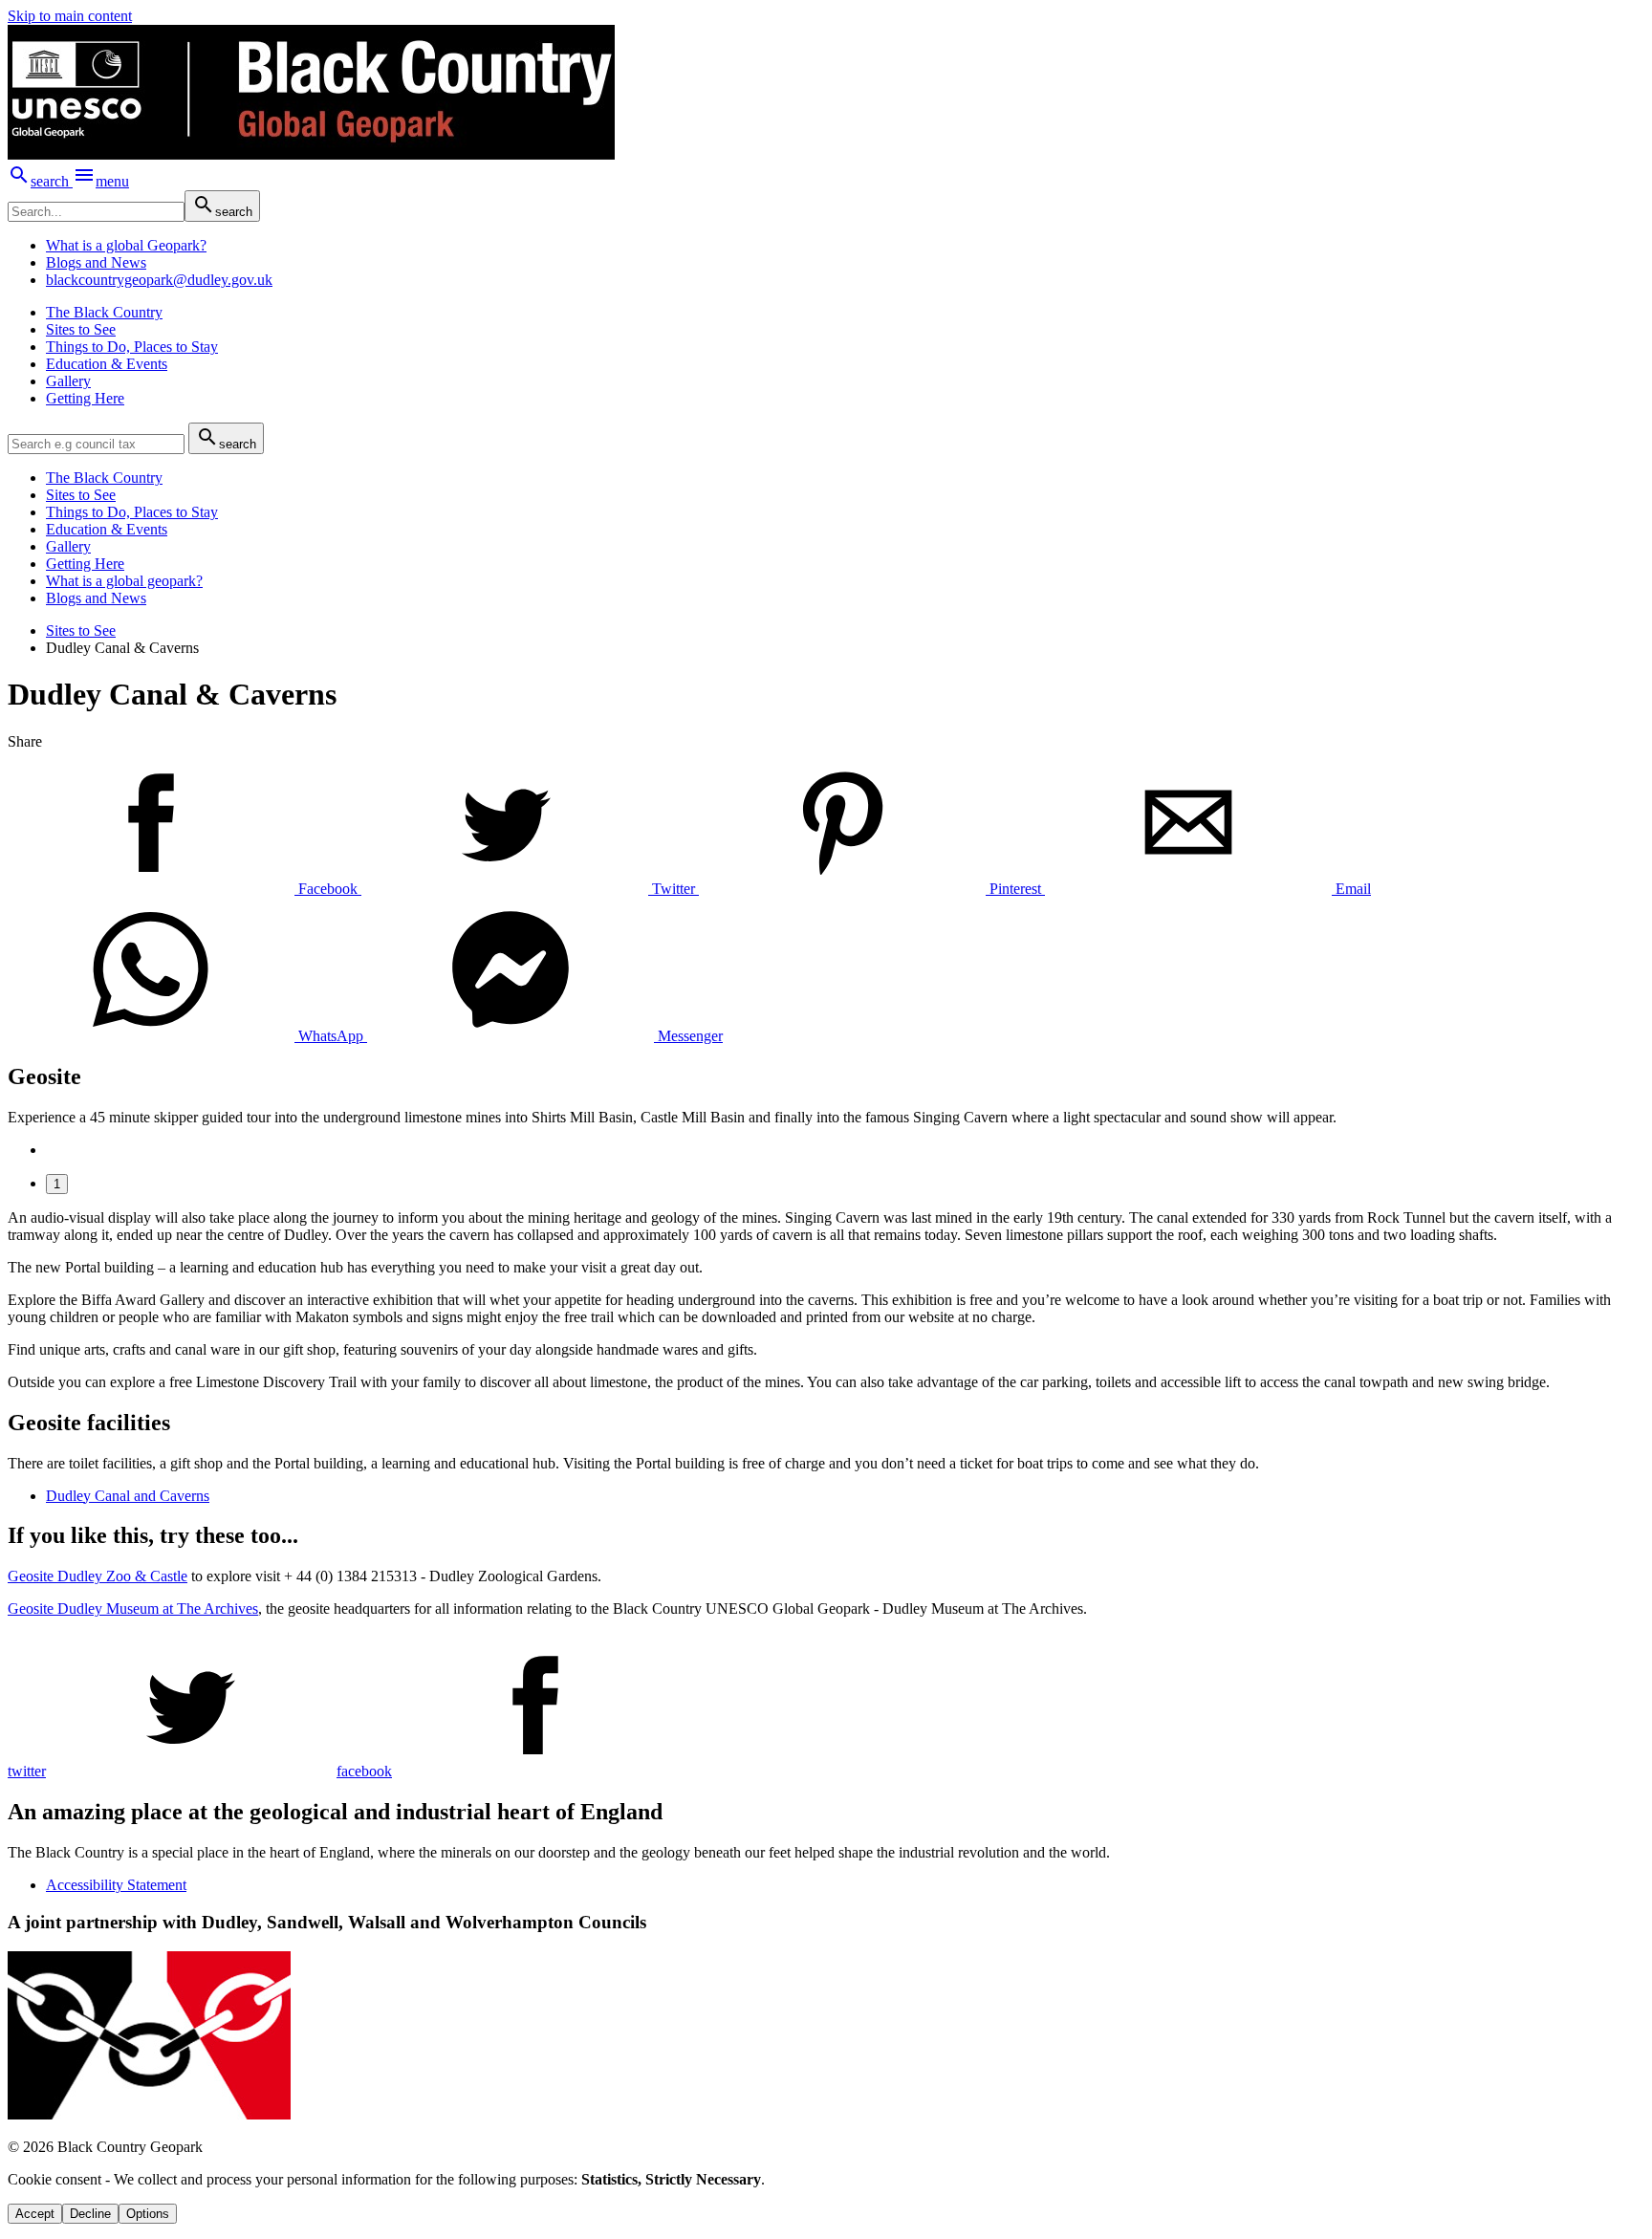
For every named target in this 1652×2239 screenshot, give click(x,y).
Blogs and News (96, 262)
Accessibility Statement (116, 1885)
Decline (90, 2214)
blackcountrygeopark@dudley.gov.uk (159, 280)
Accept (35, 2214)
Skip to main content (70, 16)
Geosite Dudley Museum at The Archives (133, 1609)
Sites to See (81, 630)
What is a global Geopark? (126, 245)
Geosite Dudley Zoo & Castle (98, 1576)
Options (148, 2214)
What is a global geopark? (124, 581)
